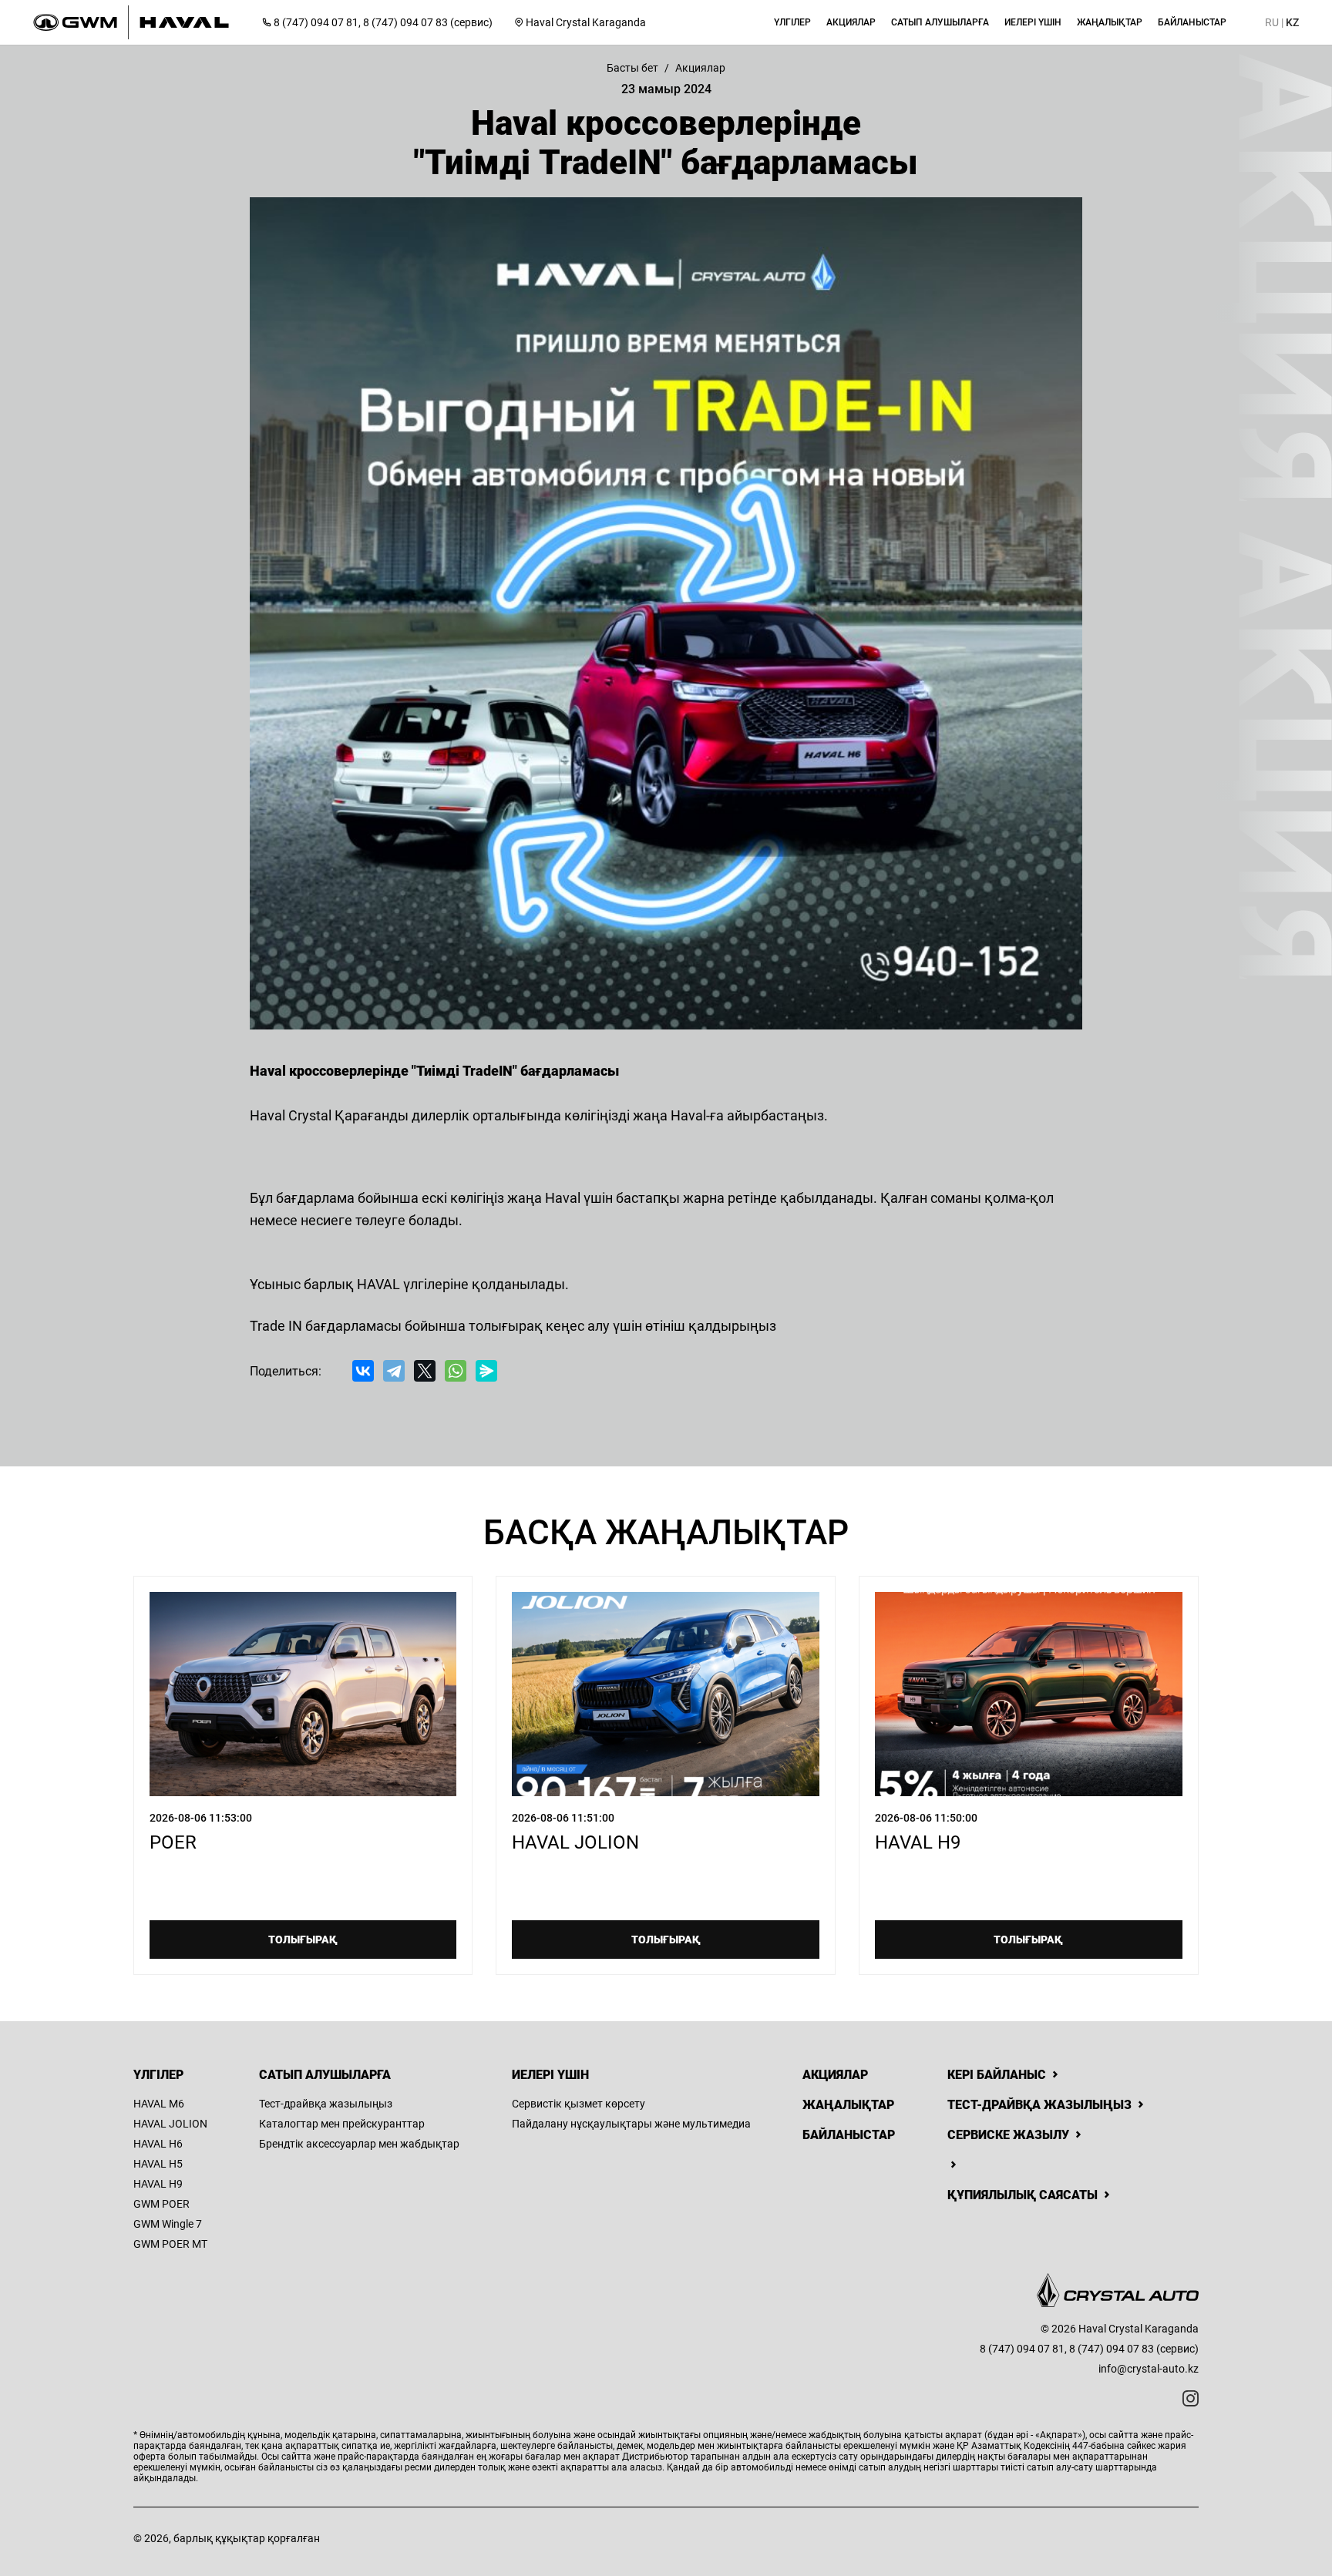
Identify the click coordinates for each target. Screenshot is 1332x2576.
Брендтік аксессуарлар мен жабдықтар (359, 2144)
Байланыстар (849, 2135)
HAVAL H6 (158, 2144)
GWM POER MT (170, 2244)
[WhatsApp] (456, 1371)
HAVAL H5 (158, 2164)
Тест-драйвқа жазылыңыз (326, 2104)
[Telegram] (394, 1371)
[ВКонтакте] (363, 1371)
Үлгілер (158, 2075)
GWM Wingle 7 (168, 2224)
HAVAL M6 (159, 2104)
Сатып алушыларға (325, 2075)
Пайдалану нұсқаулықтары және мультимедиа (631, 2124)
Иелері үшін (550, 2075)
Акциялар (835, 2075)
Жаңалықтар (848, 2105)
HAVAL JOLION (170, 2124)
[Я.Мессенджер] (486, 1371)
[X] (425, 1371)
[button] (792, 22)
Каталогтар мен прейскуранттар (342, 2124)
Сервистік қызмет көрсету (579, 2104)
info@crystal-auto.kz (1149, 2369)
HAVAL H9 (158, 2184)
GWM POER (161, 2204)
